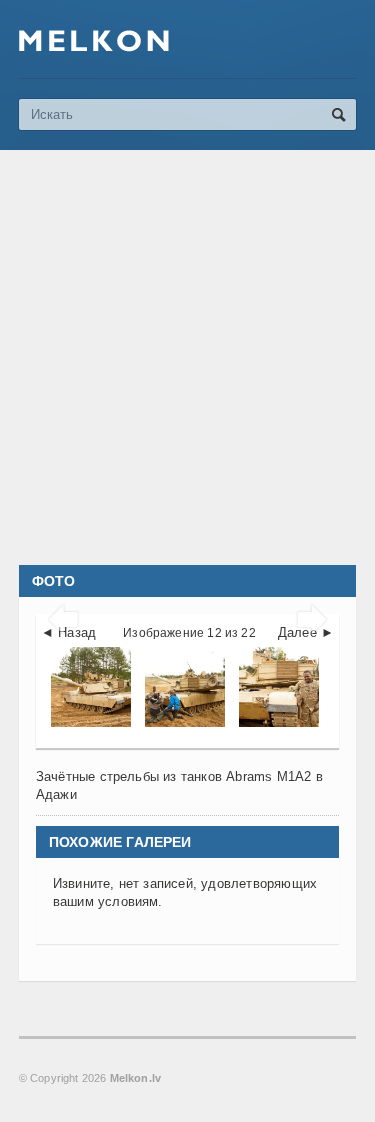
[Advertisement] (187, 357)
